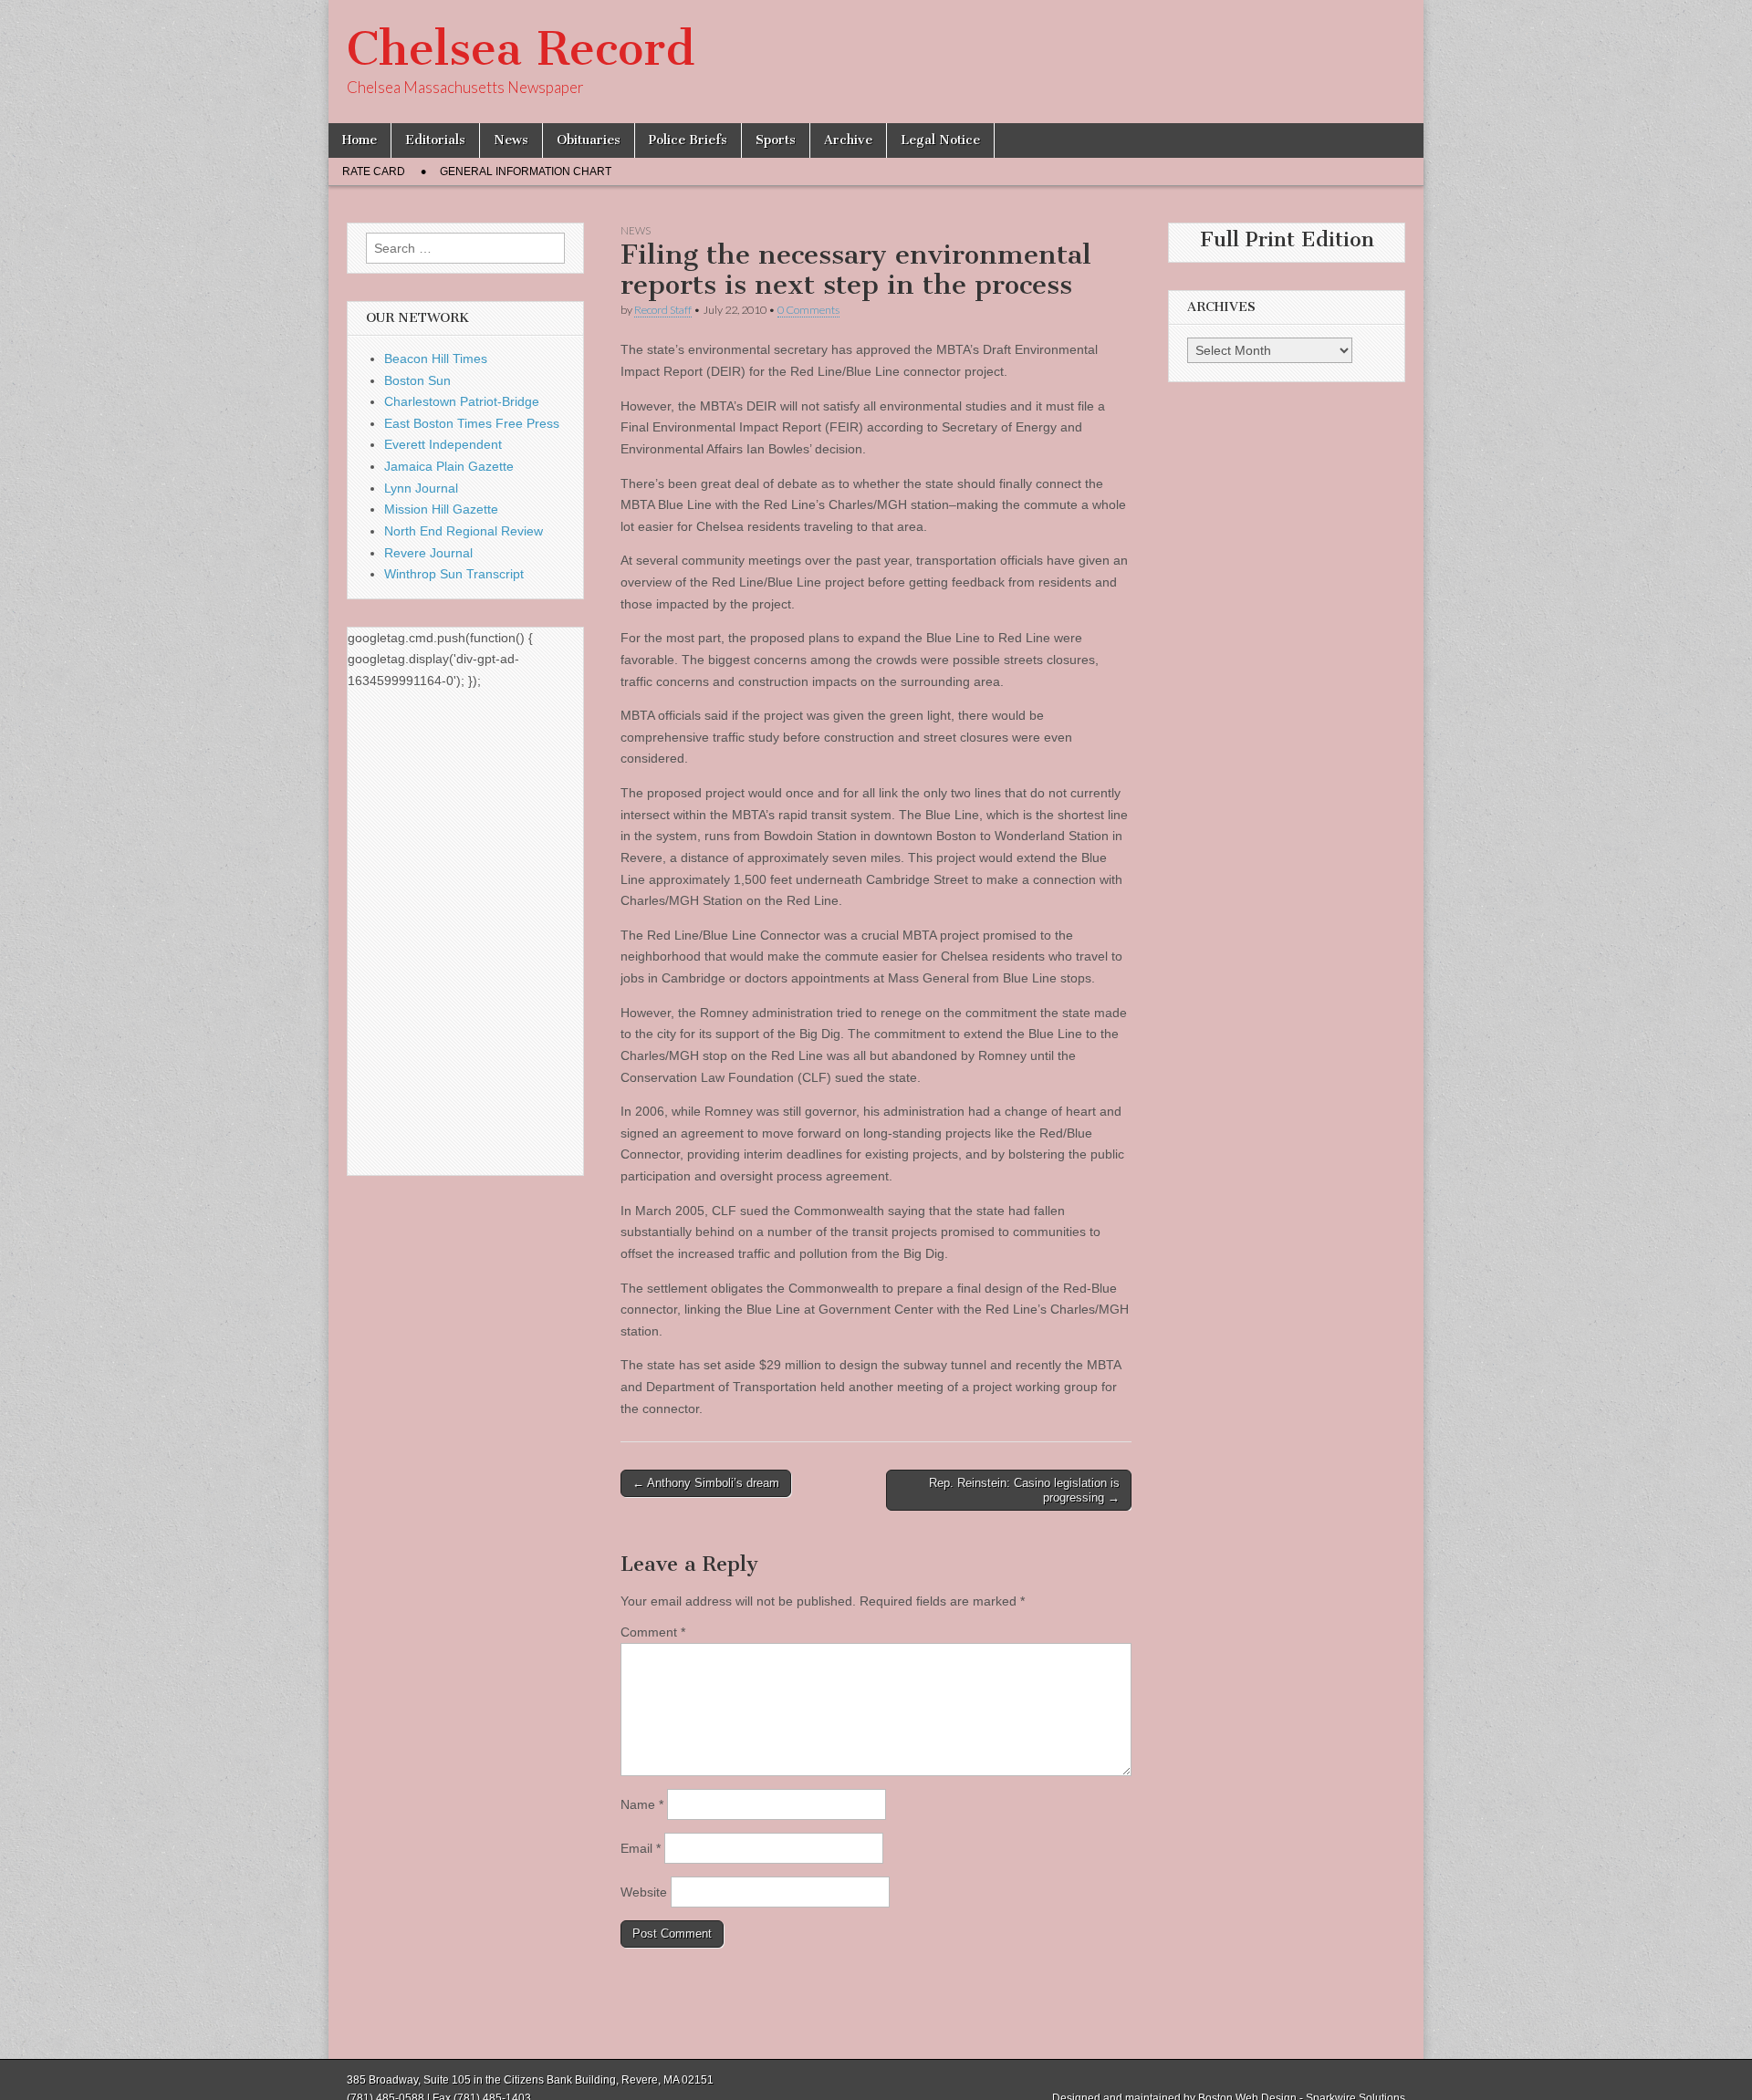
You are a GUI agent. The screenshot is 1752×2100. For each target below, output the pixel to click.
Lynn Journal (421, 488)
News (511, 140)
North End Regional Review (464, 531)
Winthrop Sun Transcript (454, 574)
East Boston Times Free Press (472, 423)
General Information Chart (526, 172)
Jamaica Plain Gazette (449, 466)
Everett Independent (443, 444)
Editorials (435, 140)
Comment (653, 1632)
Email (641, 1848)
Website (644, 1892)
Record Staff (663, 310)
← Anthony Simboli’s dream (706, 1483)
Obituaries (589, 140)
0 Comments (808, 310)
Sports (776, 140)
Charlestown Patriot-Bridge (462, 401)
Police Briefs (688, 140)
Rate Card (374, 172)
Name (642, 1804)
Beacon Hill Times (436, 359)
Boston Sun (417, 380)
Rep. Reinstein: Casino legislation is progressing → (1024, 1490)
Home (360, 140)
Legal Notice (940, 140)
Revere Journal (428, 553)
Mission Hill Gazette (441, 509)
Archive (848, 140)
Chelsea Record (521, 49)
